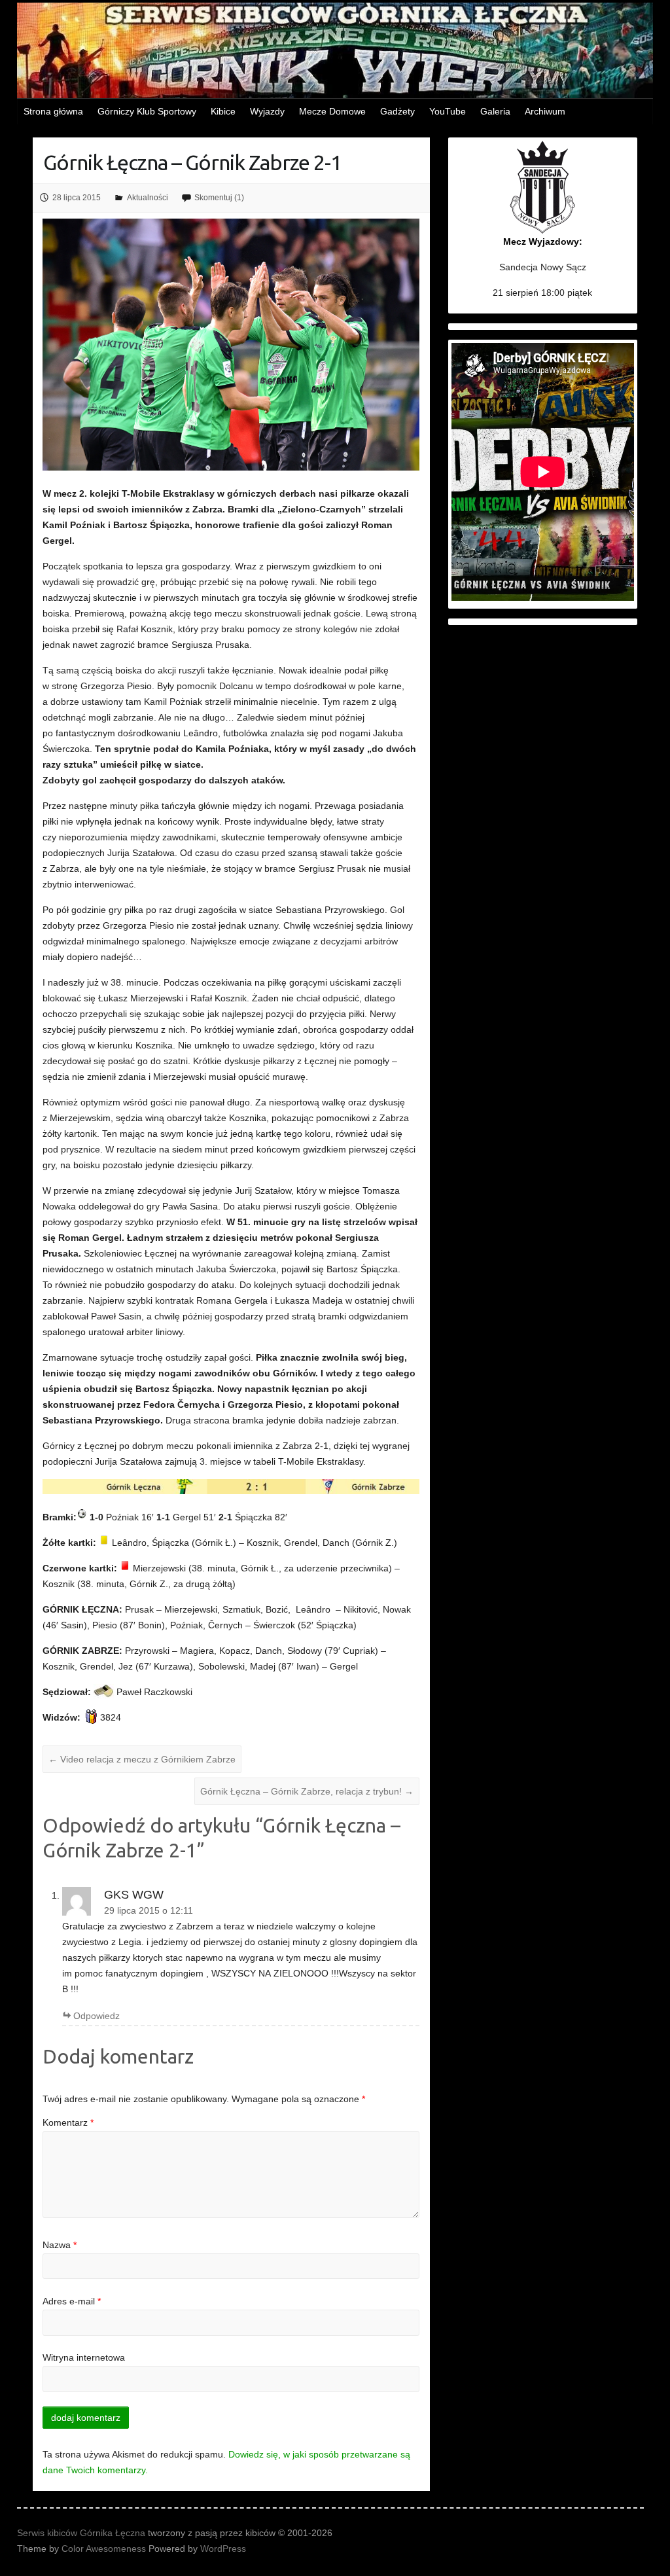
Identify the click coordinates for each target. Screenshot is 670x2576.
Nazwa (60, 2245)
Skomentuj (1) (219, 198)
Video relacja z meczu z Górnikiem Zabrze (142, 1759)
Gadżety (397, 111)
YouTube (448, 111)
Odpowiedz (97, 2016)
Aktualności (148, 198)
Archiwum (545, 111)
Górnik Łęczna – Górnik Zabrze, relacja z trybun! (307, 1791)
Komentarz (68, 2122)
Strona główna (53, 111)
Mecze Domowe (332, 111)
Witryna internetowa (84, 2357)
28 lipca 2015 (77, 198)
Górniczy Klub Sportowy (147, 111)
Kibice (223, 111)
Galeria (495, 111)
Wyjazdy (267, 111)
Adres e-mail (72, 2301)
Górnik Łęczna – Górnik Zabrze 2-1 (192, 162)
